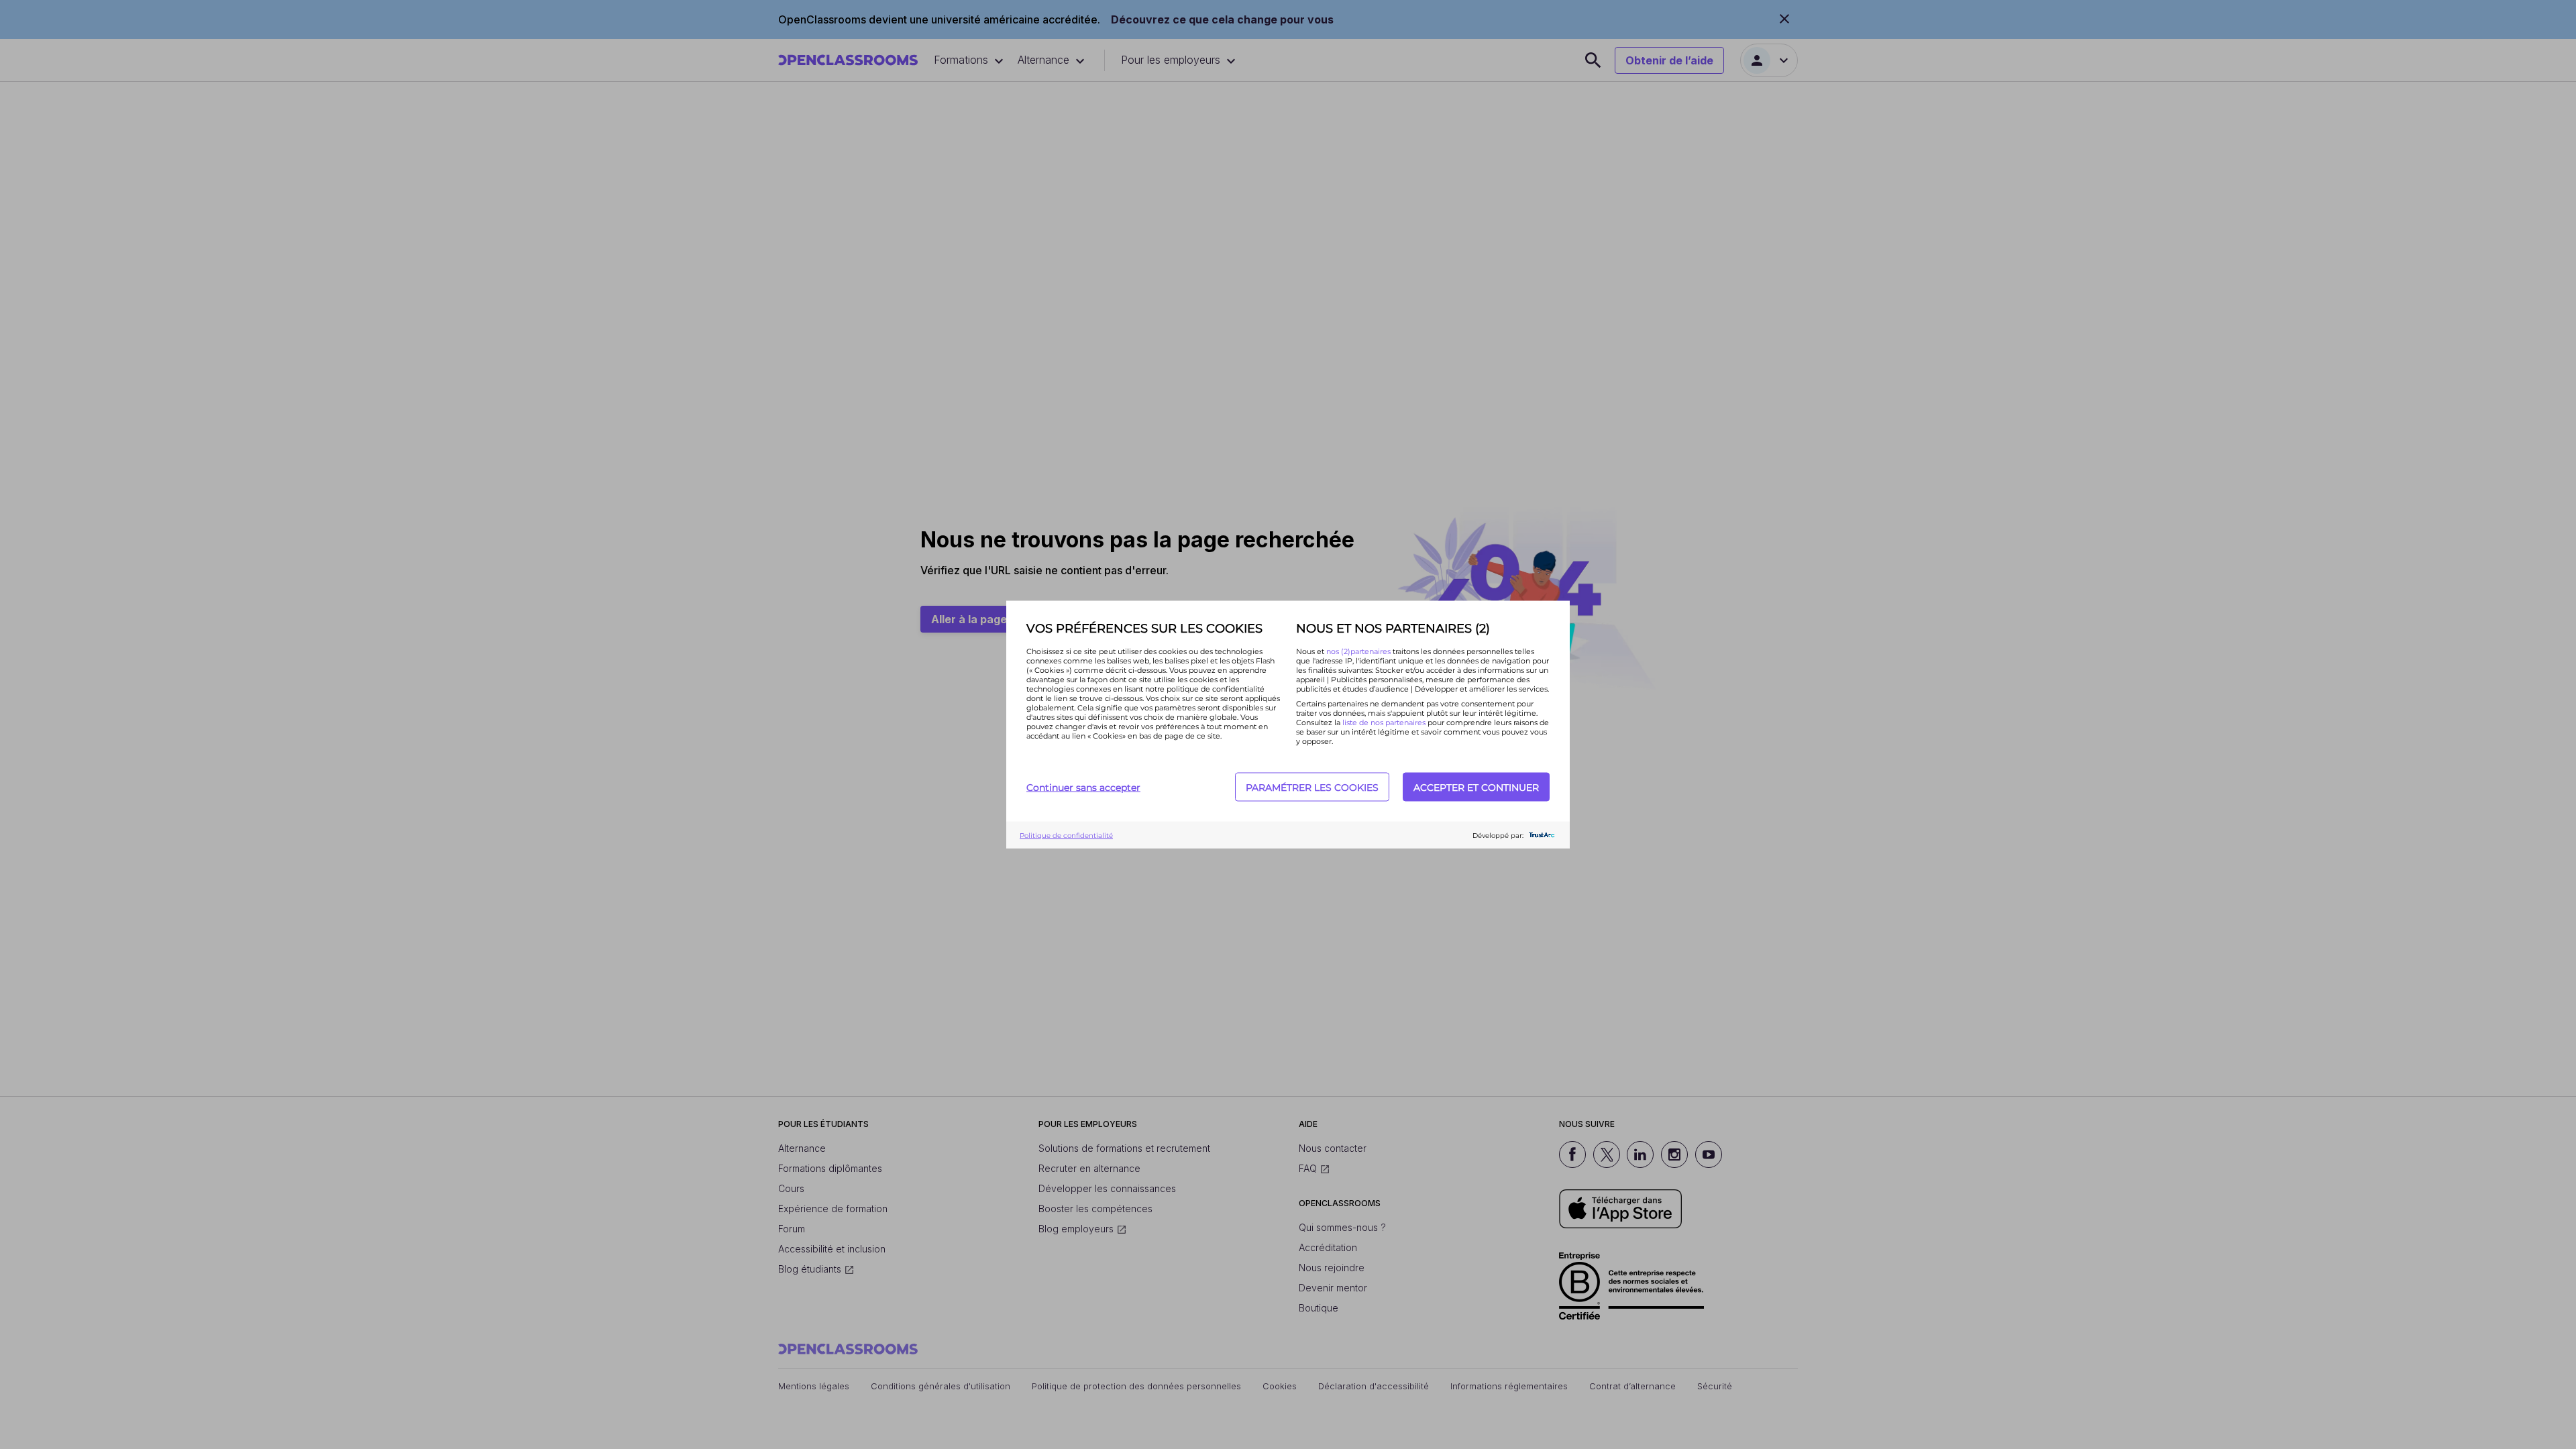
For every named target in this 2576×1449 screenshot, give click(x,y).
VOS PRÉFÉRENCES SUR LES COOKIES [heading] (1144, 629)
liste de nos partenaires (1384, 722)
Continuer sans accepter (1083, 787)
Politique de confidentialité (1066, 835)
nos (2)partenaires (1359, 651)
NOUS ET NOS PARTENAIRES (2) (1393, 629)
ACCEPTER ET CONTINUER (1476, 787)
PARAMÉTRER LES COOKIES (1312, 787)
